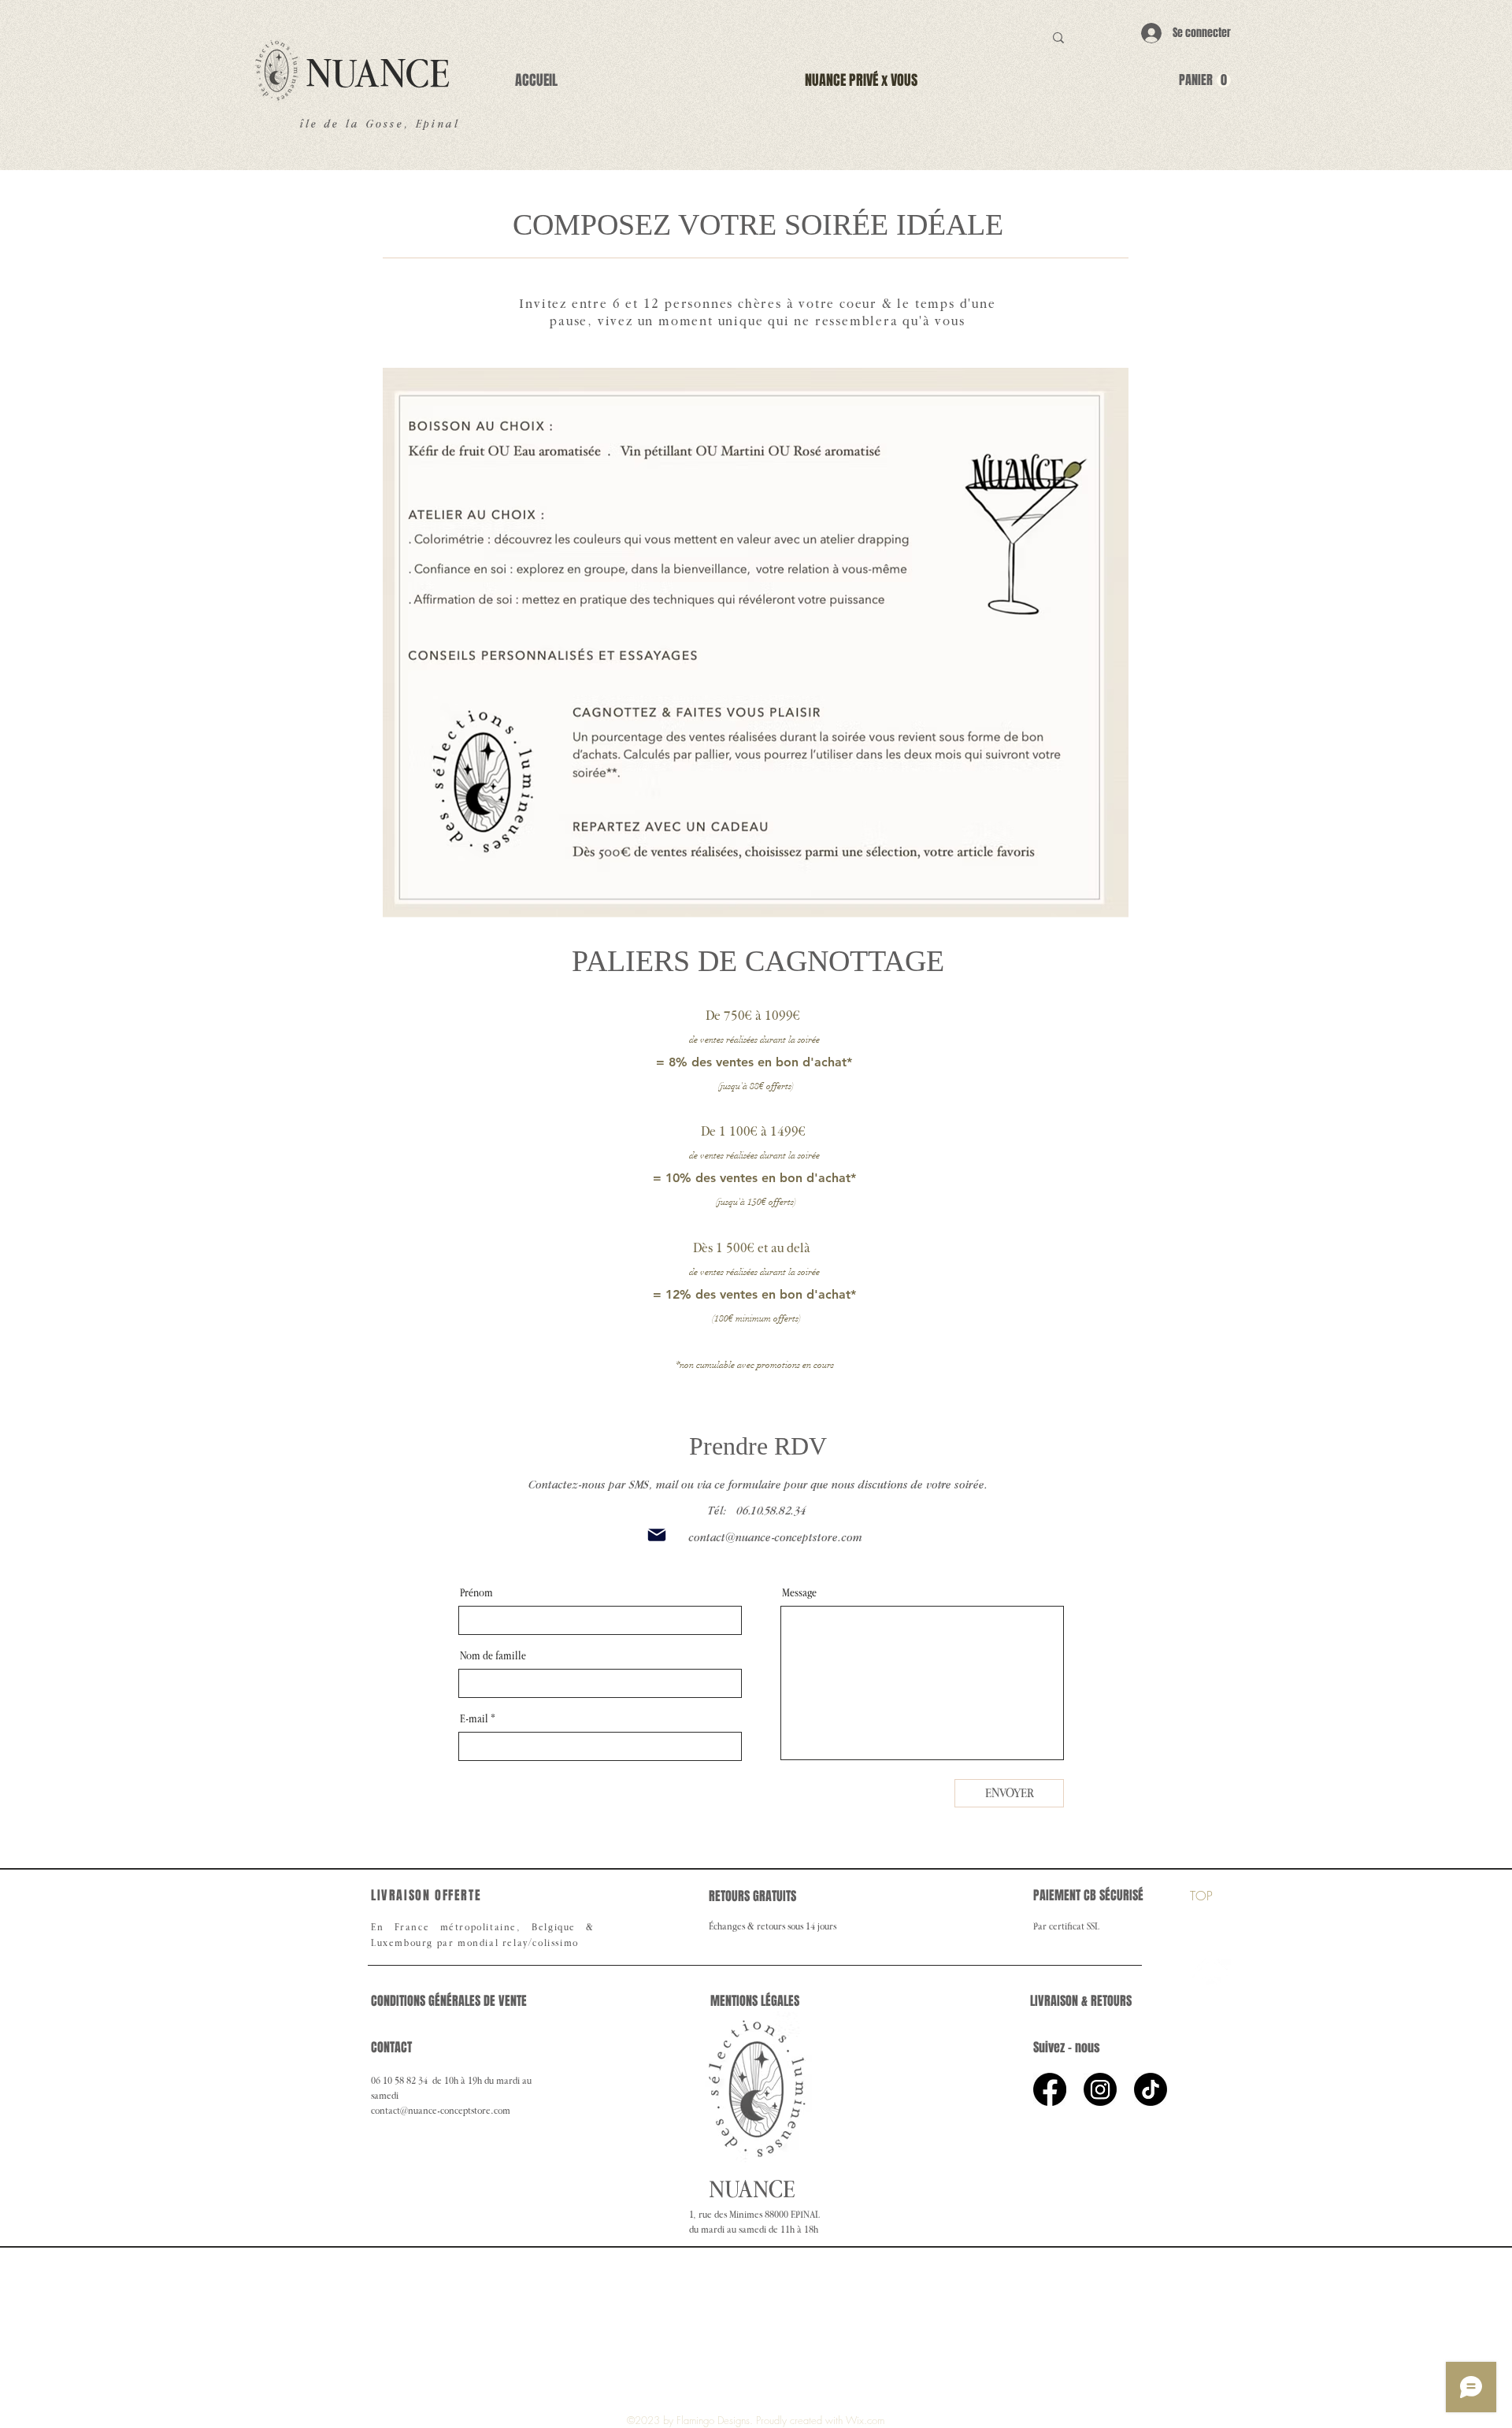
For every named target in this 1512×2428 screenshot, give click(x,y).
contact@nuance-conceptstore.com (775, 1537)
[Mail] (657, 1535)
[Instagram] (1100, 2089)
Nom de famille (493, 1656)
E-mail (474, 1719)
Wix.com (865, 2420)
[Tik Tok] (1151, 2089)
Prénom (476, 1593)
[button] (1205, 81)
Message (799, 1593)
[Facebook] (1050, 2089)
